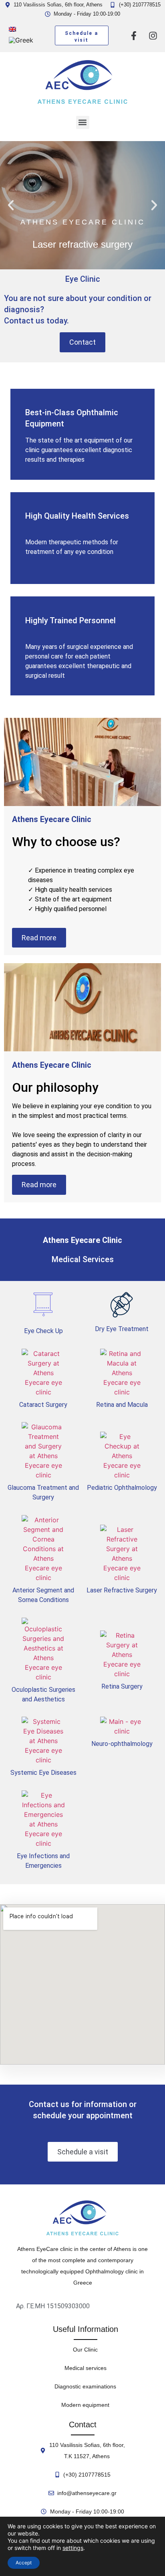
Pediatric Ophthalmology (122, 1488)
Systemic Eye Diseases (43, 1773)
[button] (83, 122)
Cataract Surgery (43, 1405)
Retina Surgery (122, 1686)
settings (73, 2548)
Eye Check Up (43, 1331)
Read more (39, 938)
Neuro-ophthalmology (122, 1744)
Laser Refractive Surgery (122, 1590)
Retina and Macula (122, 1405)
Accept (24, 2563)
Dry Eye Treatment (122, 1329)
